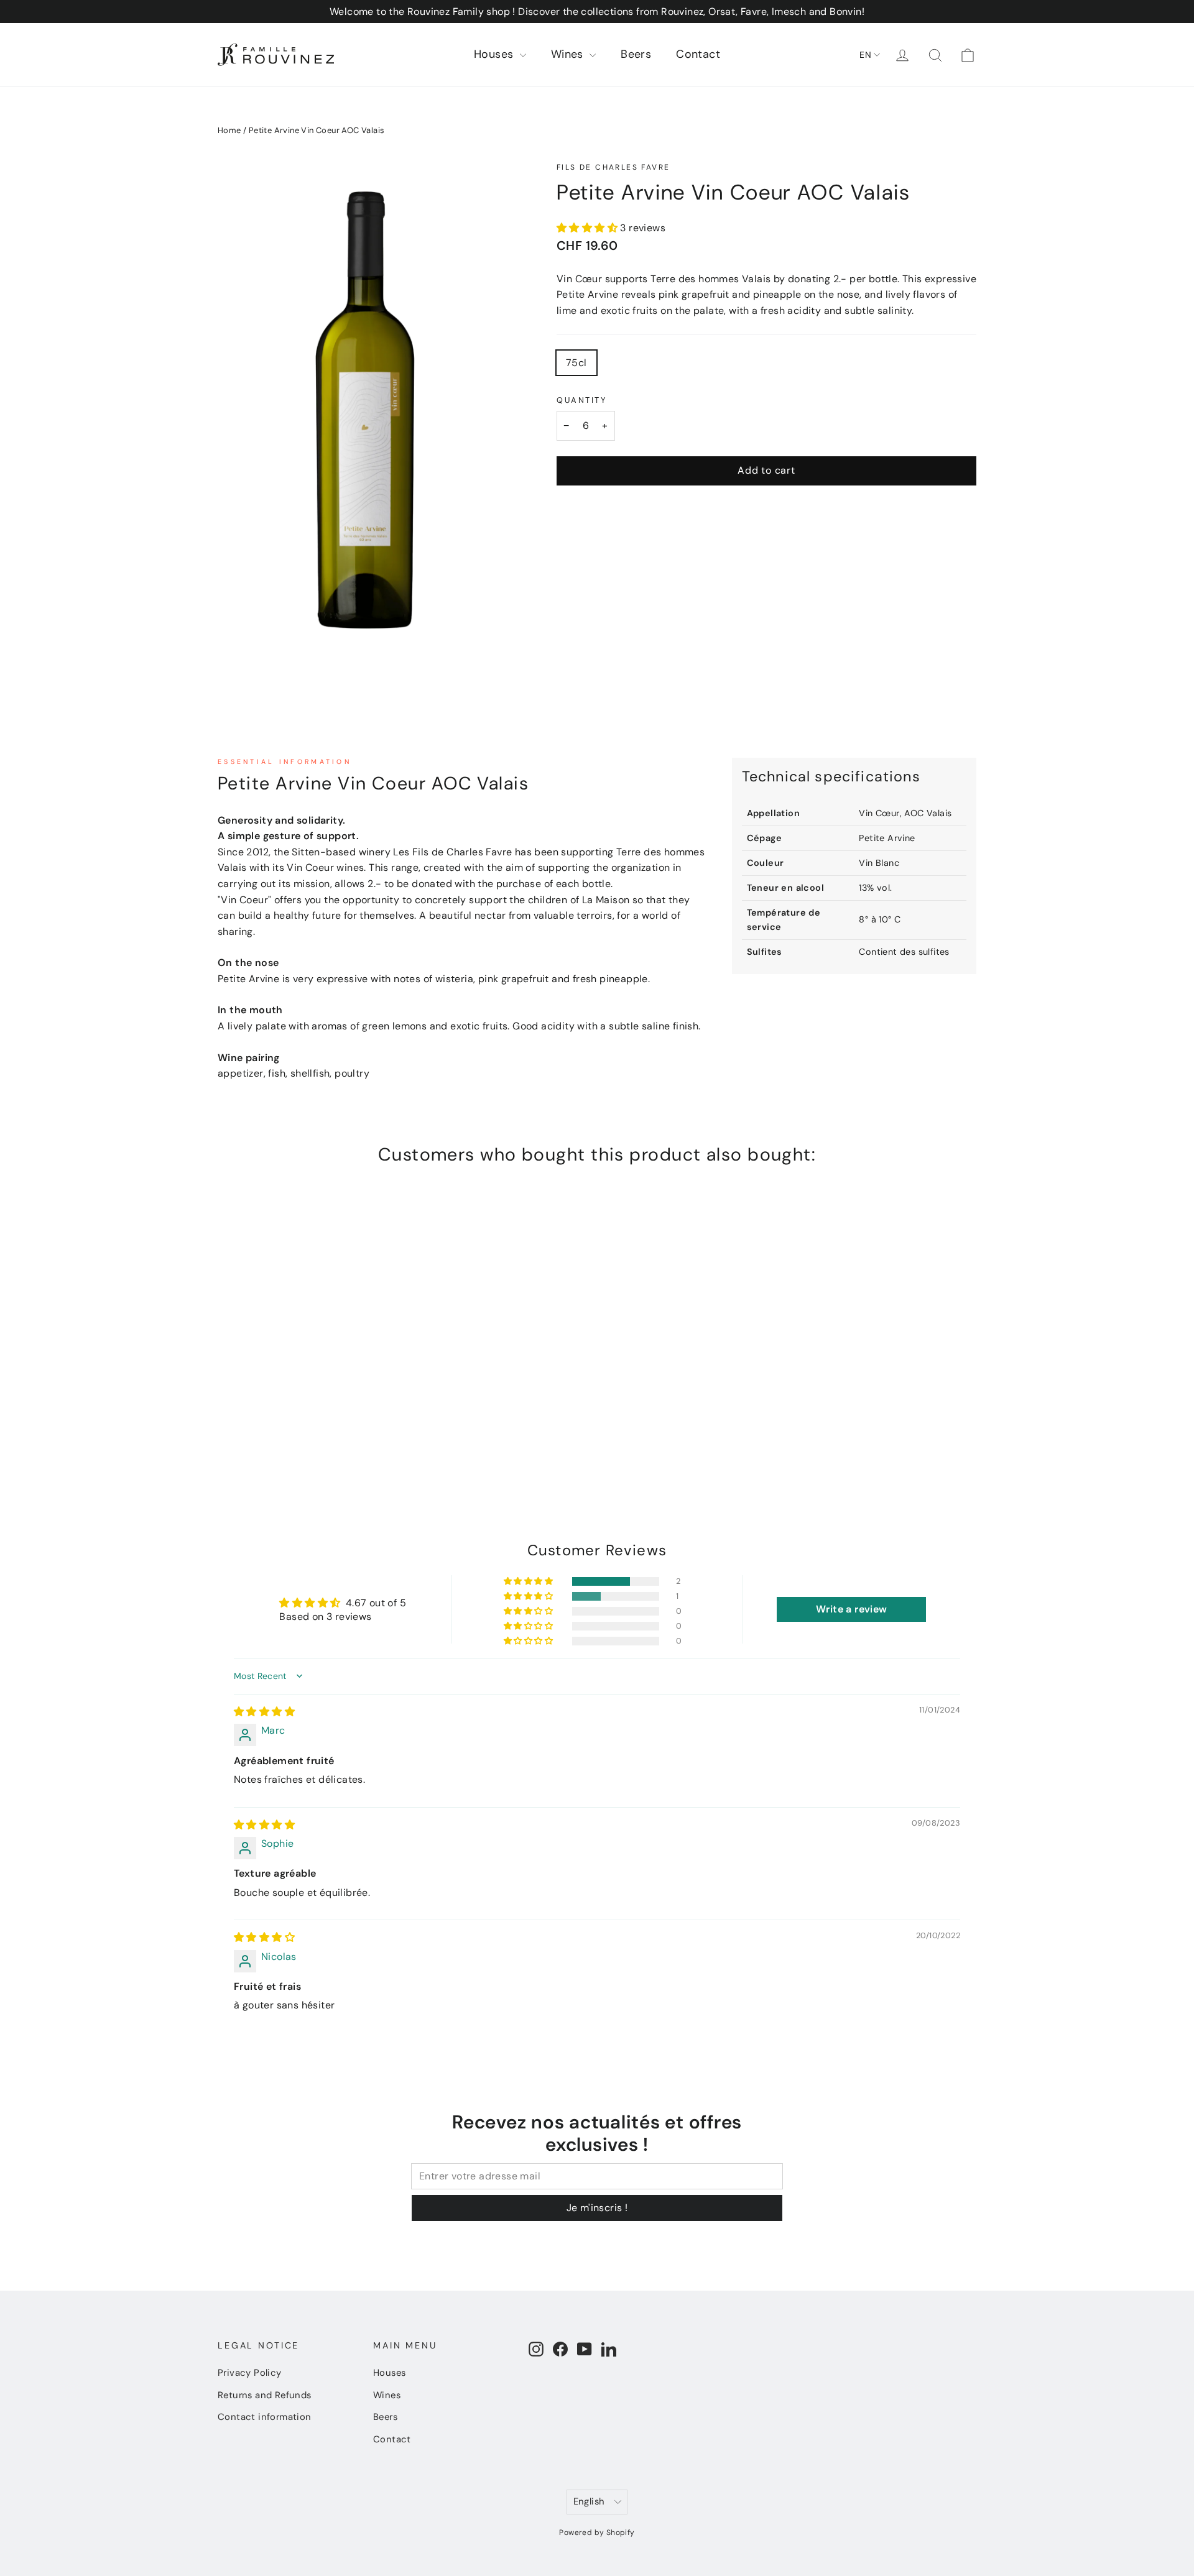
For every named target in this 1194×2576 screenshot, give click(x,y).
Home (229, 130)
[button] (588, 228)
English (589, 2501)
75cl (576, 363)
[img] (264, 1712)
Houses (495, 54)
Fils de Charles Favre (613, 167)
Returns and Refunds (265, 2395)
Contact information (265, 2417)
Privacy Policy (250, 2373)
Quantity (581, 400)
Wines (569, 54)
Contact (698, 54)
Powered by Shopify (597, 2532)
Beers (636, 54)
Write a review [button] (852, 1609)
